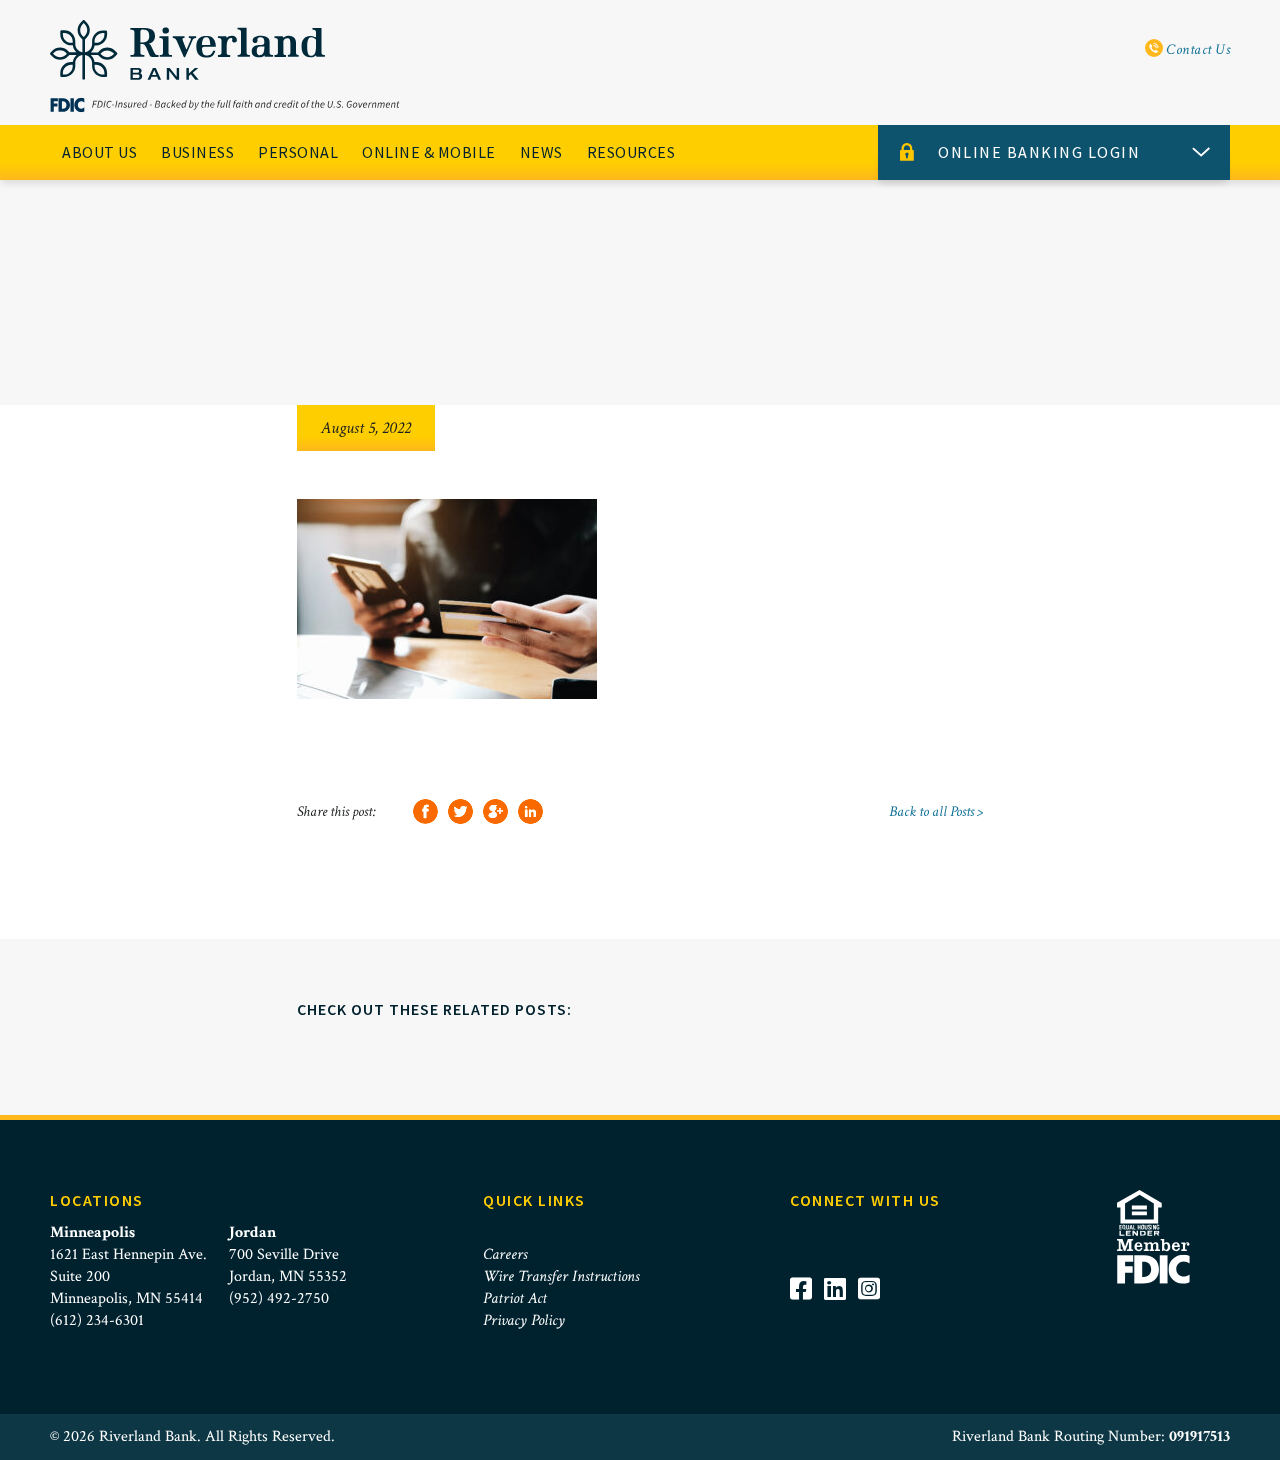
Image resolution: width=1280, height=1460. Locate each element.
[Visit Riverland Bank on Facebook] (807, 1315)
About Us (99, 152)
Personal (298, 152)
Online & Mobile (429, 152)
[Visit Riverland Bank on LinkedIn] (841, 1315)
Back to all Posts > (936, 811)
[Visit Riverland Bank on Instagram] (875, 1315)
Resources (631, 152)
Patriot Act (515, 1298)
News (541, 152)
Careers (505, 1254)
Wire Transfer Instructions (561, 1276)
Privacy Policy (524, 1320)
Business (197, 152)
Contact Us (1197, 49)
